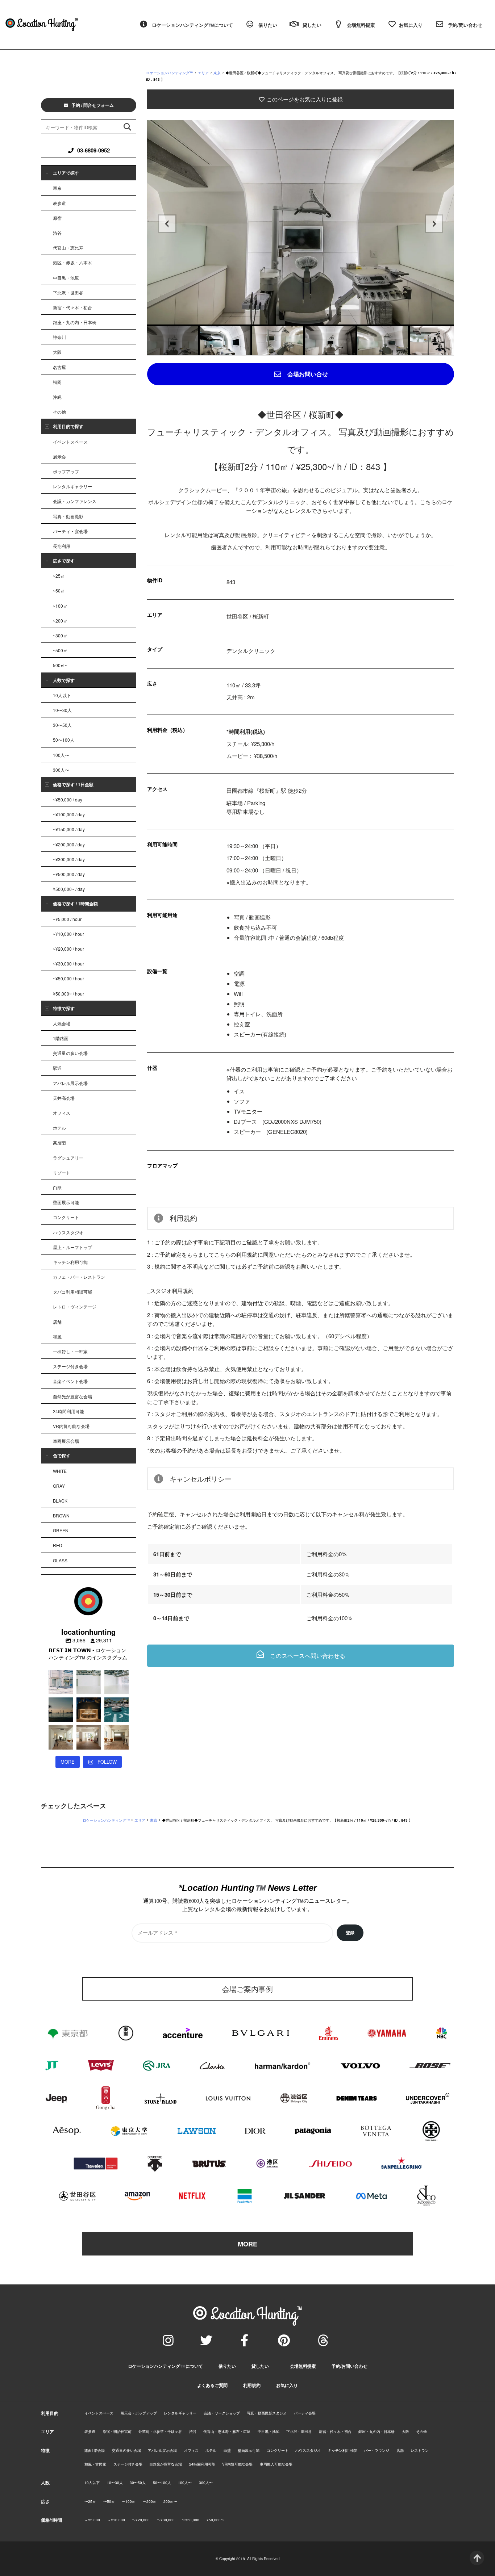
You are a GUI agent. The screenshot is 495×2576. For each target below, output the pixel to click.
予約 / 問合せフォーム (93, 105)
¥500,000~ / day (69, 889)
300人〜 (61, 770)
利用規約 (252, 2385)
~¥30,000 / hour (68, 964)
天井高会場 (64, 1098)
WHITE (60, 1471)
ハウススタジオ (68, 1232)
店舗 (57, 1322)
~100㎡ (60, 606)
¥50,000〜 (215, 2520)
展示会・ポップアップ (139, 2413)
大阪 (57, 352)
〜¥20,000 (141, 2520)
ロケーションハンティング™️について (165, 2366)
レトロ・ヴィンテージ (75, 1306)
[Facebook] (244, 2340)
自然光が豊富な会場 (72, 1396)
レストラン (420, 2450)
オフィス (62, 1113)
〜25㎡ (90, 2501)
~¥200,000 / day (69, 844)
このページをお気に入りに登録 (304, 99)
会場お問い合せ (307, 374)
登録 (350, 1933)
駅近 (57, 1068)
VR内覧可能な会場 (71, 1426)
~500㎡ (60, 650)
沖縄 (57, 397)
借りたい (227, 2366)
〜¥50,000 (190, 2520)
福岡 (57, 382)
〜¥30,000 (166, 2520)
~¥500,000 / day (69, 874)
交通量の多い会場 (70, 1053)
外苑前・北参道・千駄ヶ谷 (160, 2432)
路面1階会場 (95, 2450)
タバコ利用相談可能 (72, 1292)
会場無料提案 (303, 2366)
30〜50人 (62, 725)
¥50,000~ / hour (68, 994)
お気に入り (287, 2385)
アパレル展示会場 (70, 1083)
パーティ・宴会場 (70, 531)
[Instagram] (168, 2340)
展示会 (59, 456)
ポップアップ (66, 471)
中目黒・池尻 (66, 278)
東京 (217, 73)
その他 (59, 412)
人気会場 (62, 1023)
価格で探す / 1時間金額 (75, 904)
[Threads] (323, 2340)
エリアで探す (66, 173)
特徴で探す (64, 1008)
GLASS (60, 1560)
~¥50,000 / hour (68, 978)
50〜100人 (64, 740)
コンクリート (66, 1217)
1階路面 (61, 1038)
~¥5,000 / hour (67, 919)
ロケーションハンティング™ (170, 73)
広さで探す (64, 561)
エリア (203, 73)
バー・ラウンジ (377, 2450)
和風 (57, 1337)
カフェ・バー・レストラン (79, 1277)
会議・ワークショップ (222, 2413)
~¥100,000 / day (69, 814)
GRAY (59, 1486)
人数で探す (64, 680)
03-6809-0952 (93, 150)
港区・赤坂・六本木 (72, 262)
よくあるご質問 (212, 2385)
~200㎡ (60, 621)
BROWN (61, 1515)
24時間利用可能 (68, 1411)
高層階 (59, 1142)
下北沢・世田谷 (68, 292)
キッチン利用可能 (70, 1262)
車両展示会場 (66, 1441)
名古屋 (59, 367)
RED (58, 1545)
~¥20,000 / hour (68, 949)
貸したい (260, 2366)
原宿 (57, 218)
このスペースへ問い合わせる (307, 1656)
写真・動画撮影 (68, 516)
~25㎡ (59, 576)
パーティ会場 (305, 2413)
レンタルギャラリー (72, 486)
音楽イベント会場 (70, 1381)
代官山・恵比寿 (68, 248)
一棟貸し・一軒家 (70, 1351)
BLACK (60, 1501)
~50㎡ (59, 590)
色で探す (62, 1455)
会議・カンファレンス (75, 501)
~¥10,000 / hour (68, 934)
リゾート (62, 1172)
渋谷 (57, 233)
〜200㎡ (150, 2501)
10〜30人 (62, 710)
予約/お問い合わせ (350, 2366)
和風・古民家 (95, 2464)
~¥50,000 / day (68, 799)
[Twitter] (206, 2340)
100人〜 (61, 755)
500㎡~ (60, 665)
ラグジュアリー (68, 1158)
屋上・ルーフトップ (72, 1247)
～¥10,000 (116, 2520)
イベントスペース (70, 442)
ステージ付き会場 (70, 1366)
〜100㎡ (129, 2501)
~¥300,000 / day (69, 859)
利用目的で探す (68, 426)
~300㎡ (60, 635)
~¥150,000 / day (69, 829)
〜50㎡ (109, 2501)
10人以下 (62, 695)
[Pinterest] (284, 2340)
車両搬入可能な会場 (276, 2464)
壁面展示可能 (66, 1202)
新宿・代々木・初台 (72, 307)
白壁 (57, 1187)
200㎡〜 (170, 2501)
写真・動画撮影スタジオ (267, 2413)
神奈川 (59, 337)
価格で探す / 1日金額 (73, 784)
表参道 (59, 203)
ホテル (59, 1128)
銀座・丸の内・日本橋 (75, 322)
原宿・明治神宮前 (117, 2432)
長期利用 (62, 546)
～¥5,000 (92, 2520)
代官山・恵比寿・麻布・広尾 (227, 2432)
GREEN (61, 1530)
